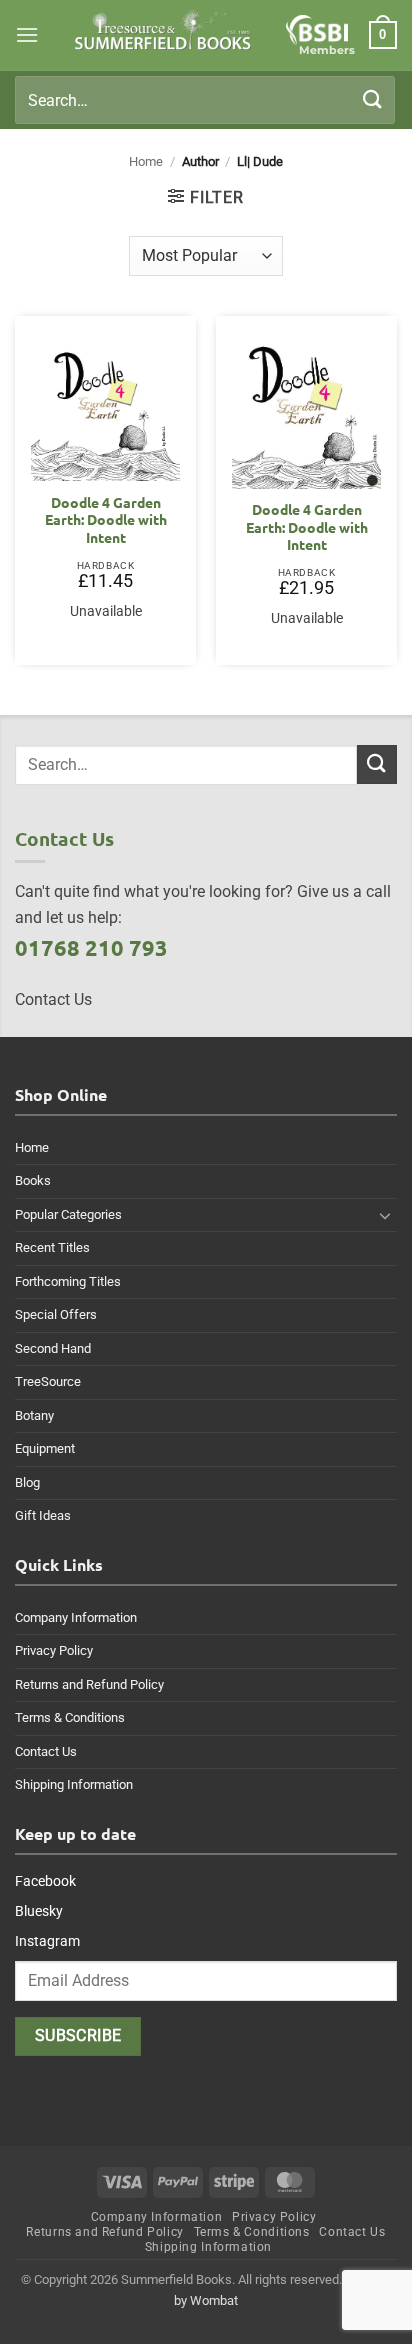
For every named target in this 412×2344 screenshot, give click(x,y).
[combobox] (205, 100)
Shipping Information (74, 1784)
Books (33, 1180)
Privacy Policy (54, 1650)
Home (146, 161)
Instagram (47, 1941)
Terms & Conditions (70, 1717)
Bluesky (39, 1911)
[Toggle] (385, 1215)
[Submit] (373, 99)
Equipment (45, 1448)
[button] (27, 34)
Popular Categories (68, 1214)
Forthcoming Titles (68, 1281)
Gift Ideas (43, 1515)
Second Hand (53, 1348)
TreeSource (48, 1381)
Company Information (76, 1617)
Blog (27, 1482)
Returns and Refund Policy (89, 1684)
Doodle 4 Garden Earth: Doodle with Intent (106, 520)
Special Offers (56, 1314)
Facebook (45, 1881)
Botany (34, 1415)
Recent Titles (52, 1247)
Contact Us (46, 1751)
